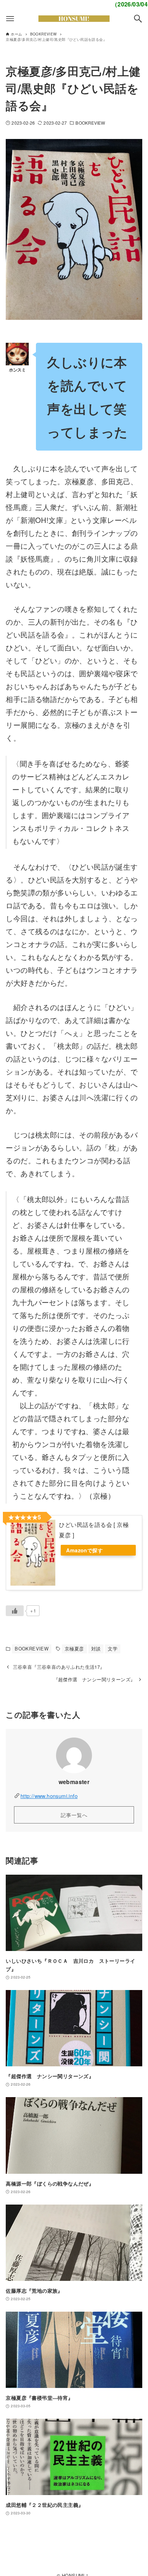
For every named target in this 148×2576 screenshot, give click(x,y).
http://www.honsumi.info (49, 1796)
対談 (96, 1649)
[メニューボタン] (10, 19)
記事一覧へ (74, 1815)
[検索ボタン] (138, 19)
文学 (113, 1649)
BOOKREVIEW (90, 123)
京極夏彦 (74, 1649)
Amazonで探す (84, 1550)
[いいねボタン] (15, 1611)
